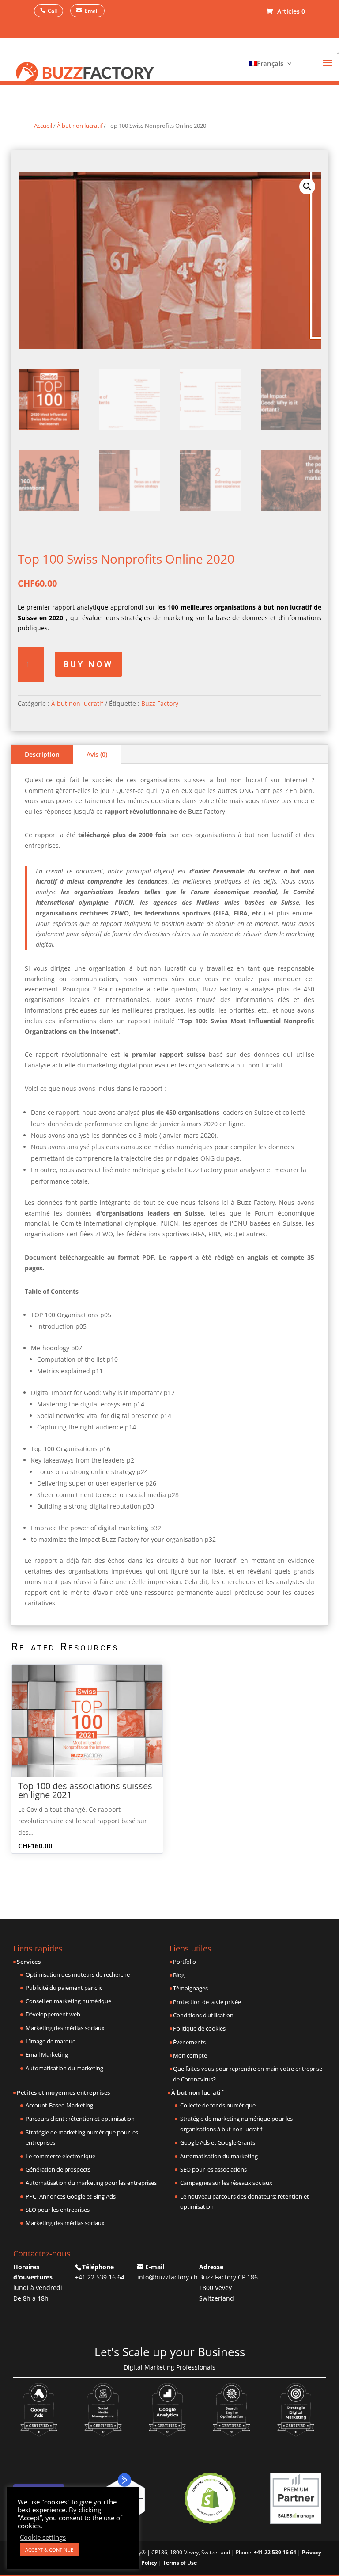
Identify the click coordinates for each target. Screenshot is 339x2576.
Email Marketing (47, 2054)
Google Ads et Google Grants (218, 2142)
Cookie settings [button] (43, 2537)
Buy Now (89, 664)
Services (29, 1962)
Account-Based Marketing (59, 2105)
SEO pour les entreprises (58, 2210)
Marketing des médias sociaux (65, 2028)
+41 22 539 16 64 (100, 2277)
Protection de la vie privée (207, 2002)
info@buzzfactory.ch (168, 2277)
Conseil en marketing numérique (68, 2001)
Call (52, 11)
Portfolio (185, 1962)
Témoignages (190, 1988)
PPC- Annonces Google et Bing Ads (71, 2196)
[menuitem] (269, 63)
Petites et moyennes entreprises (64, 2092)
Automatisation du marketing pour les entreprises (91, 2183)
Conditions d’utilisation (203, 2015)
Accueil (43, 126)
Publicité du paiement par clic (64, 1988)
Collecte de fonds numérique (218, 2105)
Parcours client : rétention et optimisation (80, 2119)
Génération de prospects (58, 2169)
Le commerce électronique (60, 2156)
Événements (189, 2042)
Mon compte (190, 2055)
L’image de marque (51, 2041)
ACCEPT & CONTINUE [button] (49, 2550)
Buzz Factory (160, 703)
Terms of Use (180, 2563)
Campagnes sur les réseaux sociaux (226, 2183)
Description (42, 754)
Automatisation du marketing (64, 2068)
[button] (307, 187)
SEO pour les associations (213, 2169)
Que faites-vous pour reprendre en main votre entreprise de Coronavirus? (248, 2074)
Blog (179, 1975)
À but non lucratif (80, 126)
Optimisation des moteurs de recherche (78, 1974)
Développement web (53, 2014)
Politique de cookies (199, 2028)
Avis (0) (97, 754)
